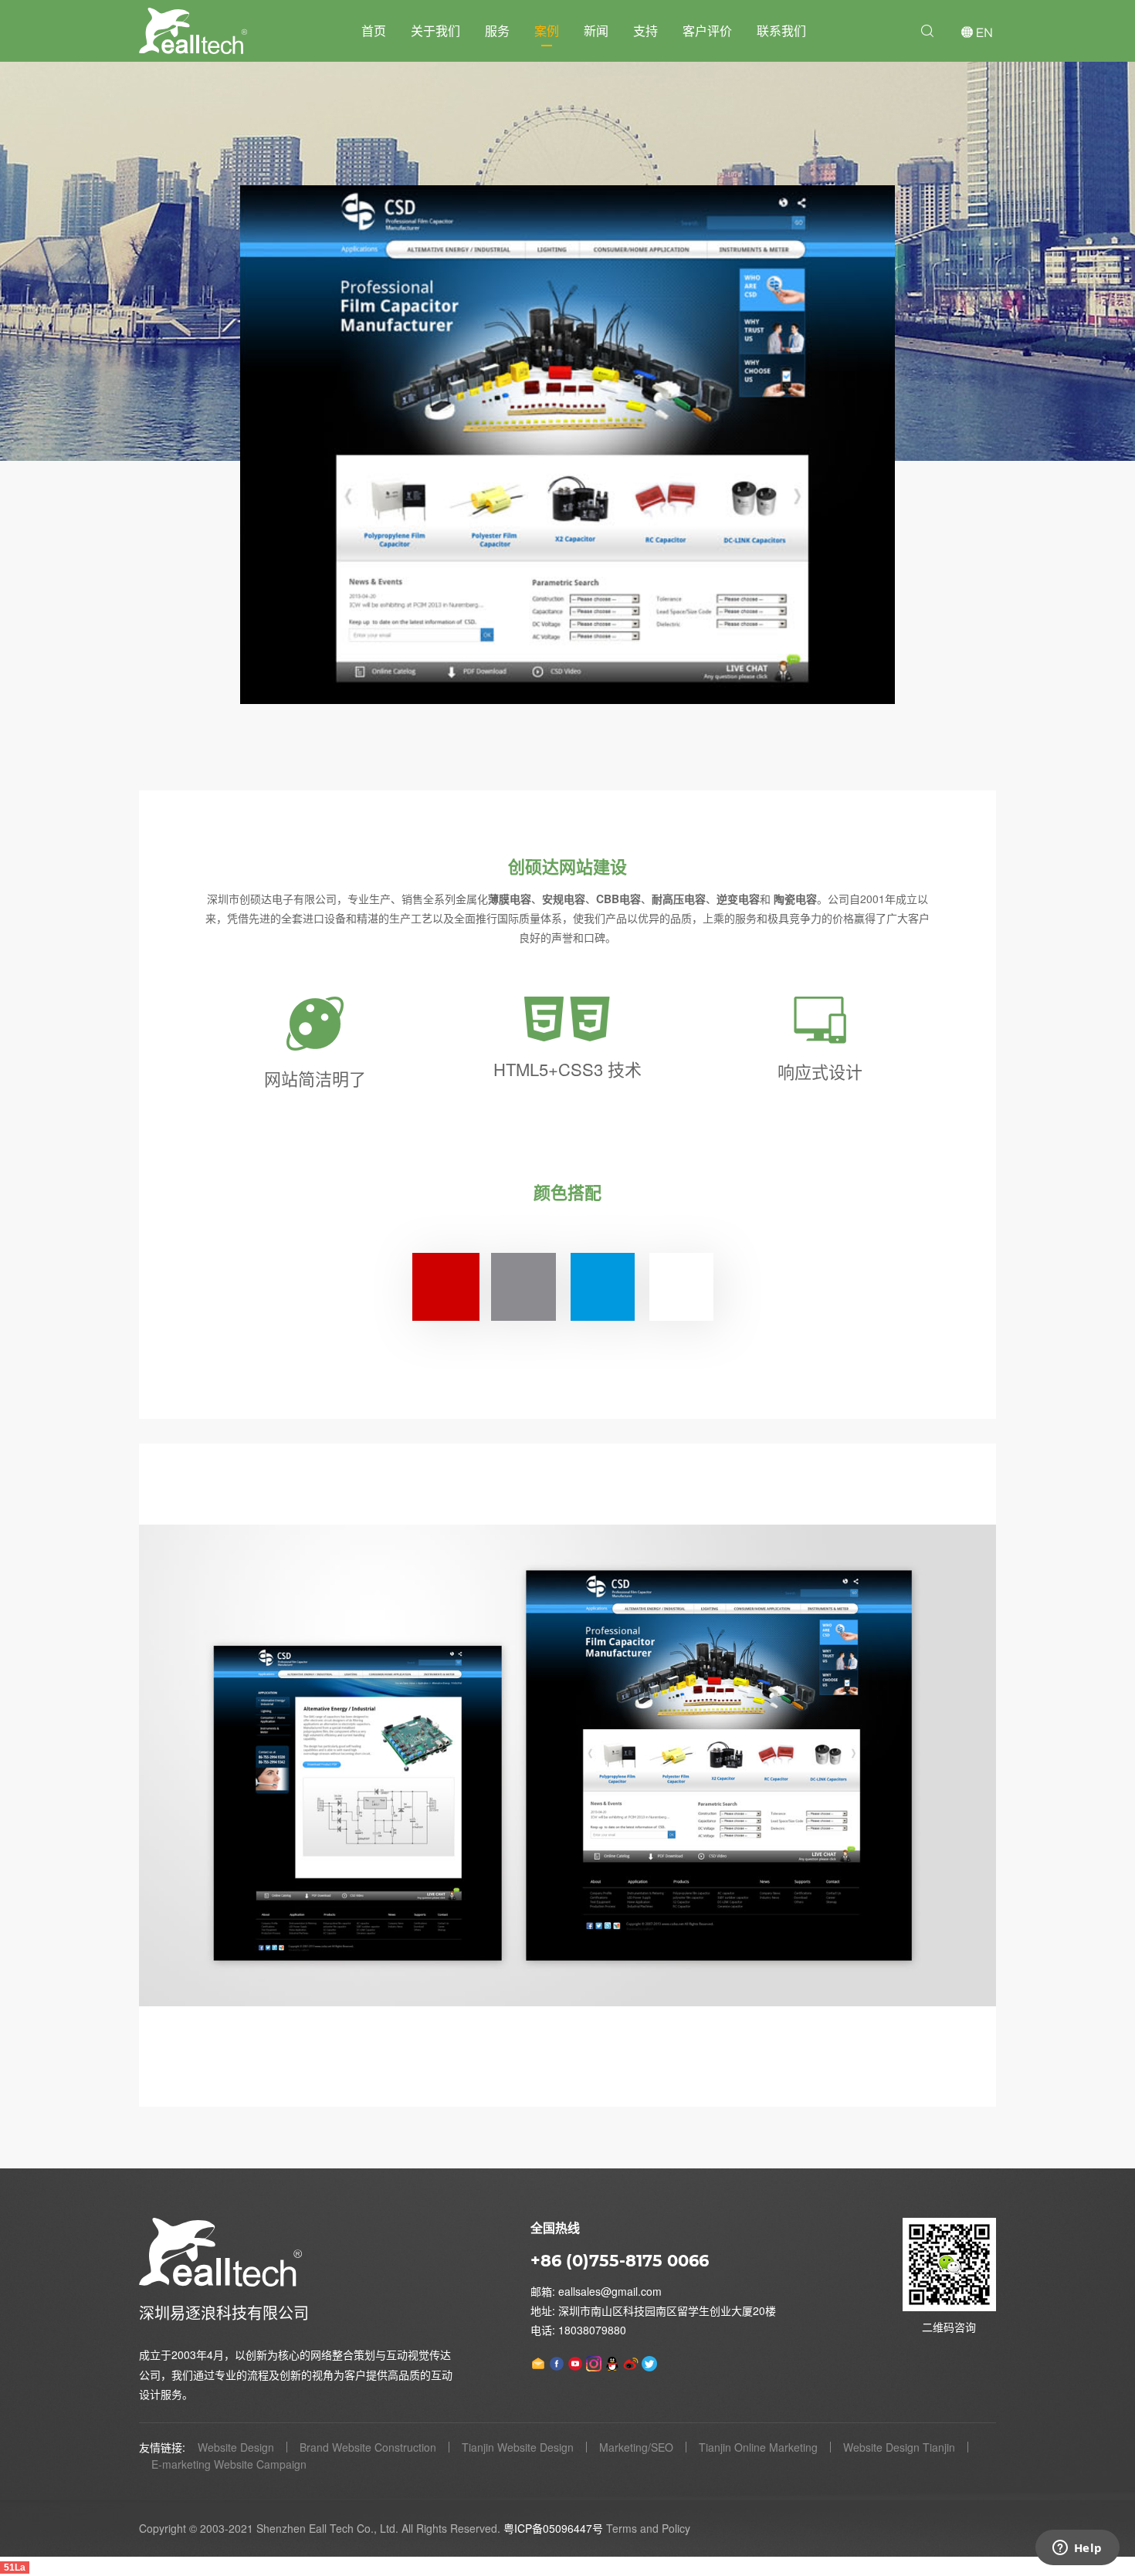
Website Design (236, 2447)
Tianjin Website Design (518, 2447)
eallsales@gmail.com (610, 2291)
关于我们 (435, 30)
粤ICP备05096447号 (553, 2528)
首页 (374, 30)
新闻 (596, 30)
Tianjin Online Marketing (758, 2447)
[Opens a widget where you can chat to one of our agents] (1077, 2549)
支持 (645, 30)
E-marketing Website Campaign (229, 2464)
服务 (497, 30)
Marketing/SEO (636, 2447)
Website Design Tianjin (899, 2447)
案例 (547, 30)
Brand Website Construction (368, 2447)
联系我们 (781, 30)
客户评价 (707, 30)
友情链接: (162, 2447)
